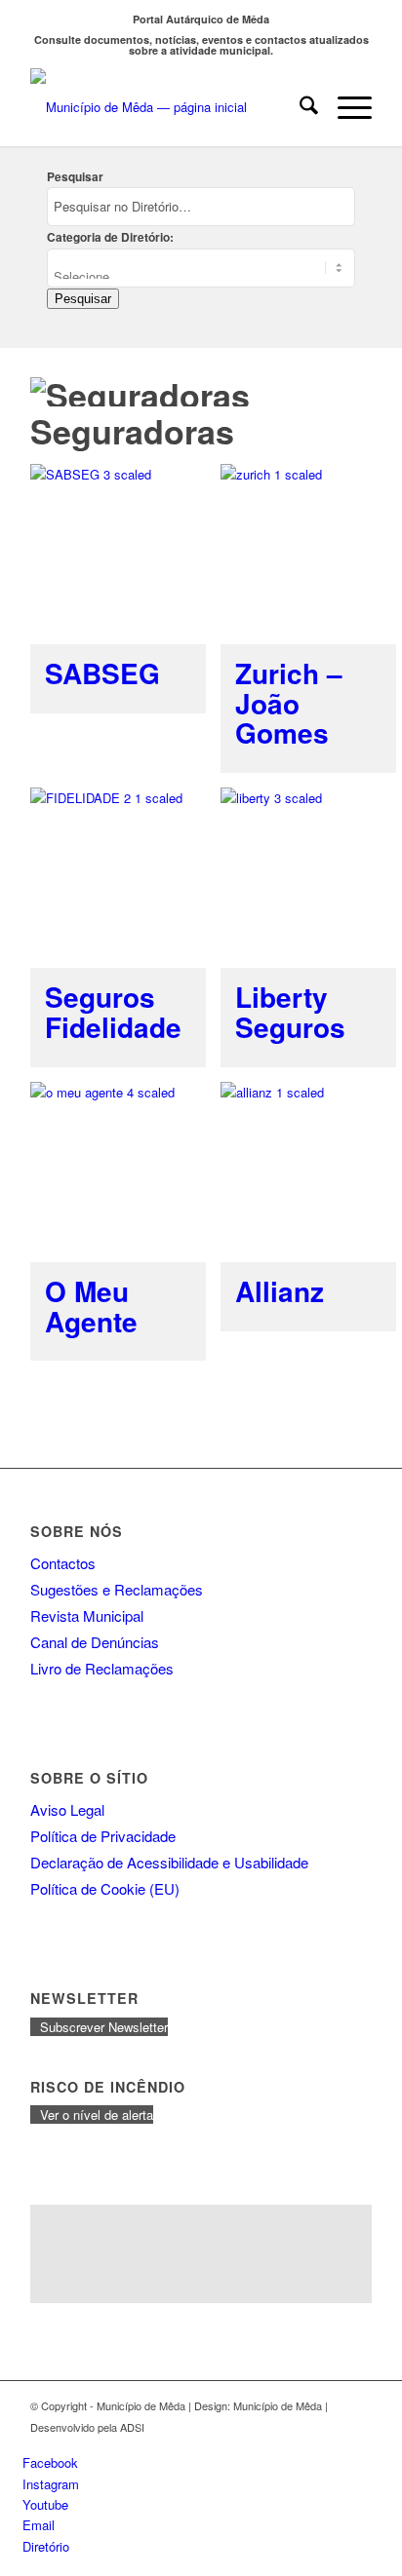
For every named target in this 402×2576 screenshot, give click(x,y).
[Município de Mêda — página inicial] (167, 107)
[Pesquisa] (299, 107)
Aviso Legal (67, 1809)
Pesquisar (75, 177)
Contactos (63, 1563)
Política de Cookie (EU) (105, 1888)
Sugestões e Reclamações (117, 1589)
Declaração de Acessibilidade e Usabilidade (169, 1862)
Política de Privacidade (103, 1836)
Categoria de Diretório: (110, 237)
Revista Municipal (87, 1615)
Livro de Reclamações (102, 1668)
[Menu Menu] (345, 107)
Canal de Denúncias (95, 1642)
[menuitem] (299, 107)
